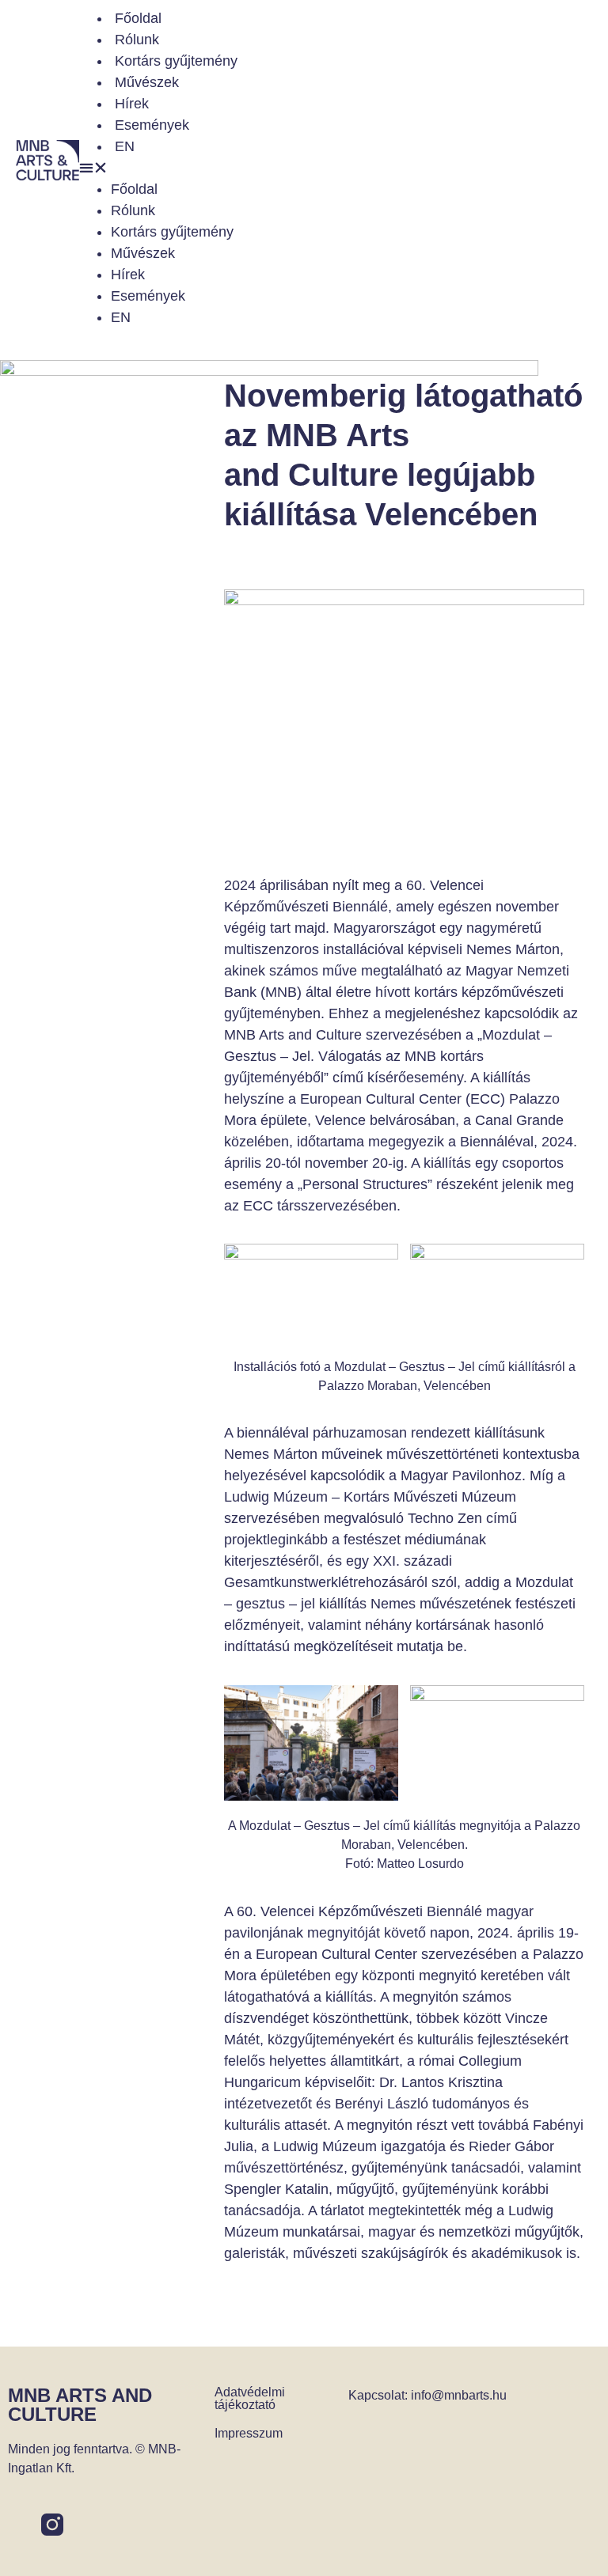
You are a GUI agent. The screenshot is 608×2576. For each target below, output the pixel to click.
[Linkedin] (85, 2525)
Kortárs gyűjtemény (176, 61)
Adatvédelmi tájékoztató (250, 2398)
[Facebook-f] (19, 2525)
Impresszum (249, 2433)
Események (152, 125)
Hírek (132, 104)
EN (125, 146)
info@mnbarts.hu (459, 2395)
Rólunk (137, 40)
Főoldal (138, 18)
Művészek (147, 82)
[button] (340, 168)
